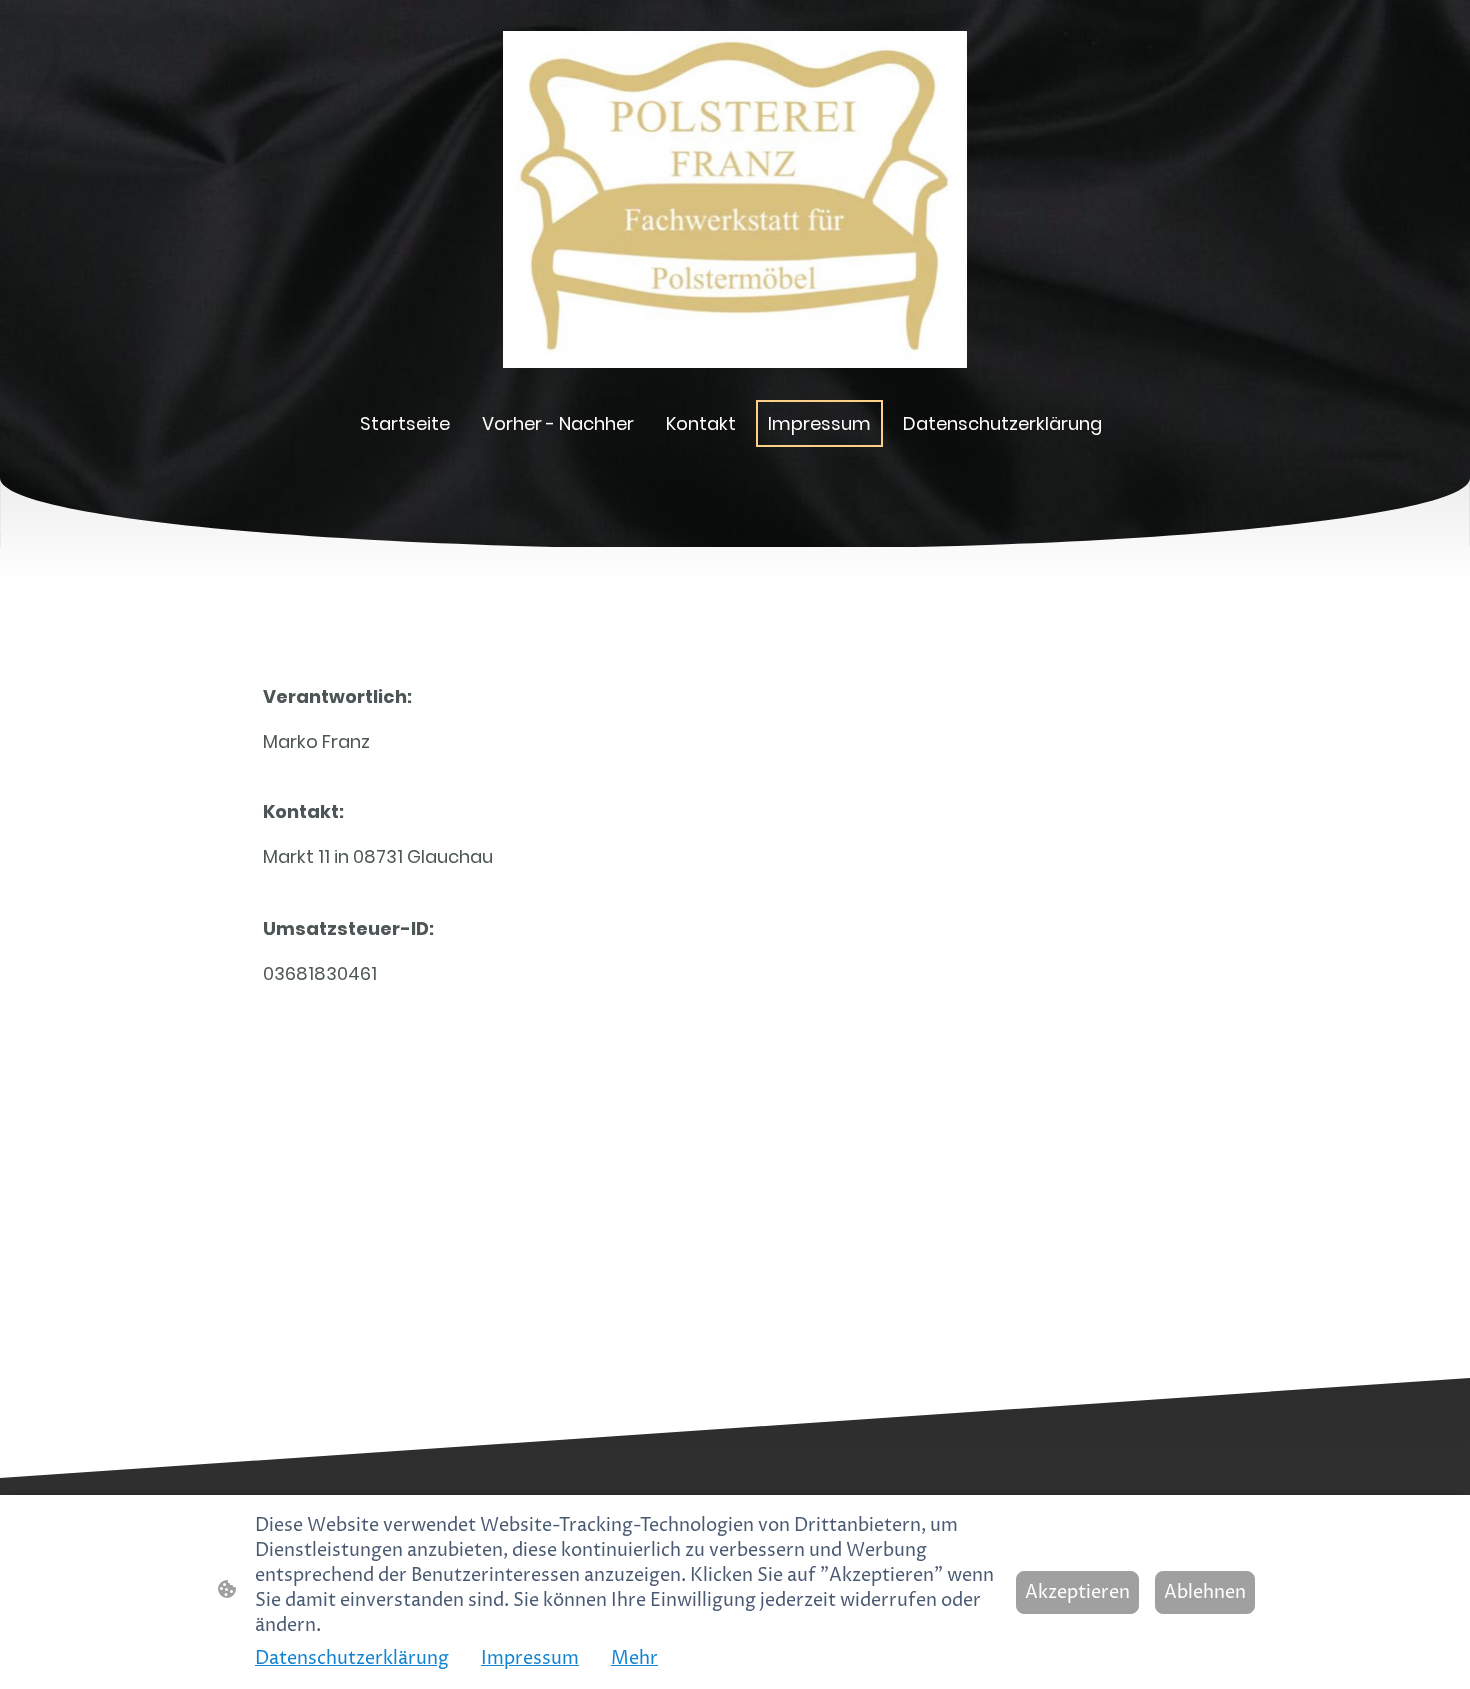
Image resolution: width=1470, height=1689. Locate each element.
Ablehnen (1205, 1592)
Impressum (530, 1658)
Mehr (634, 1658)
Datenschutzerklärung (352, 1658)
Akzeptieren (1077, 1592)
